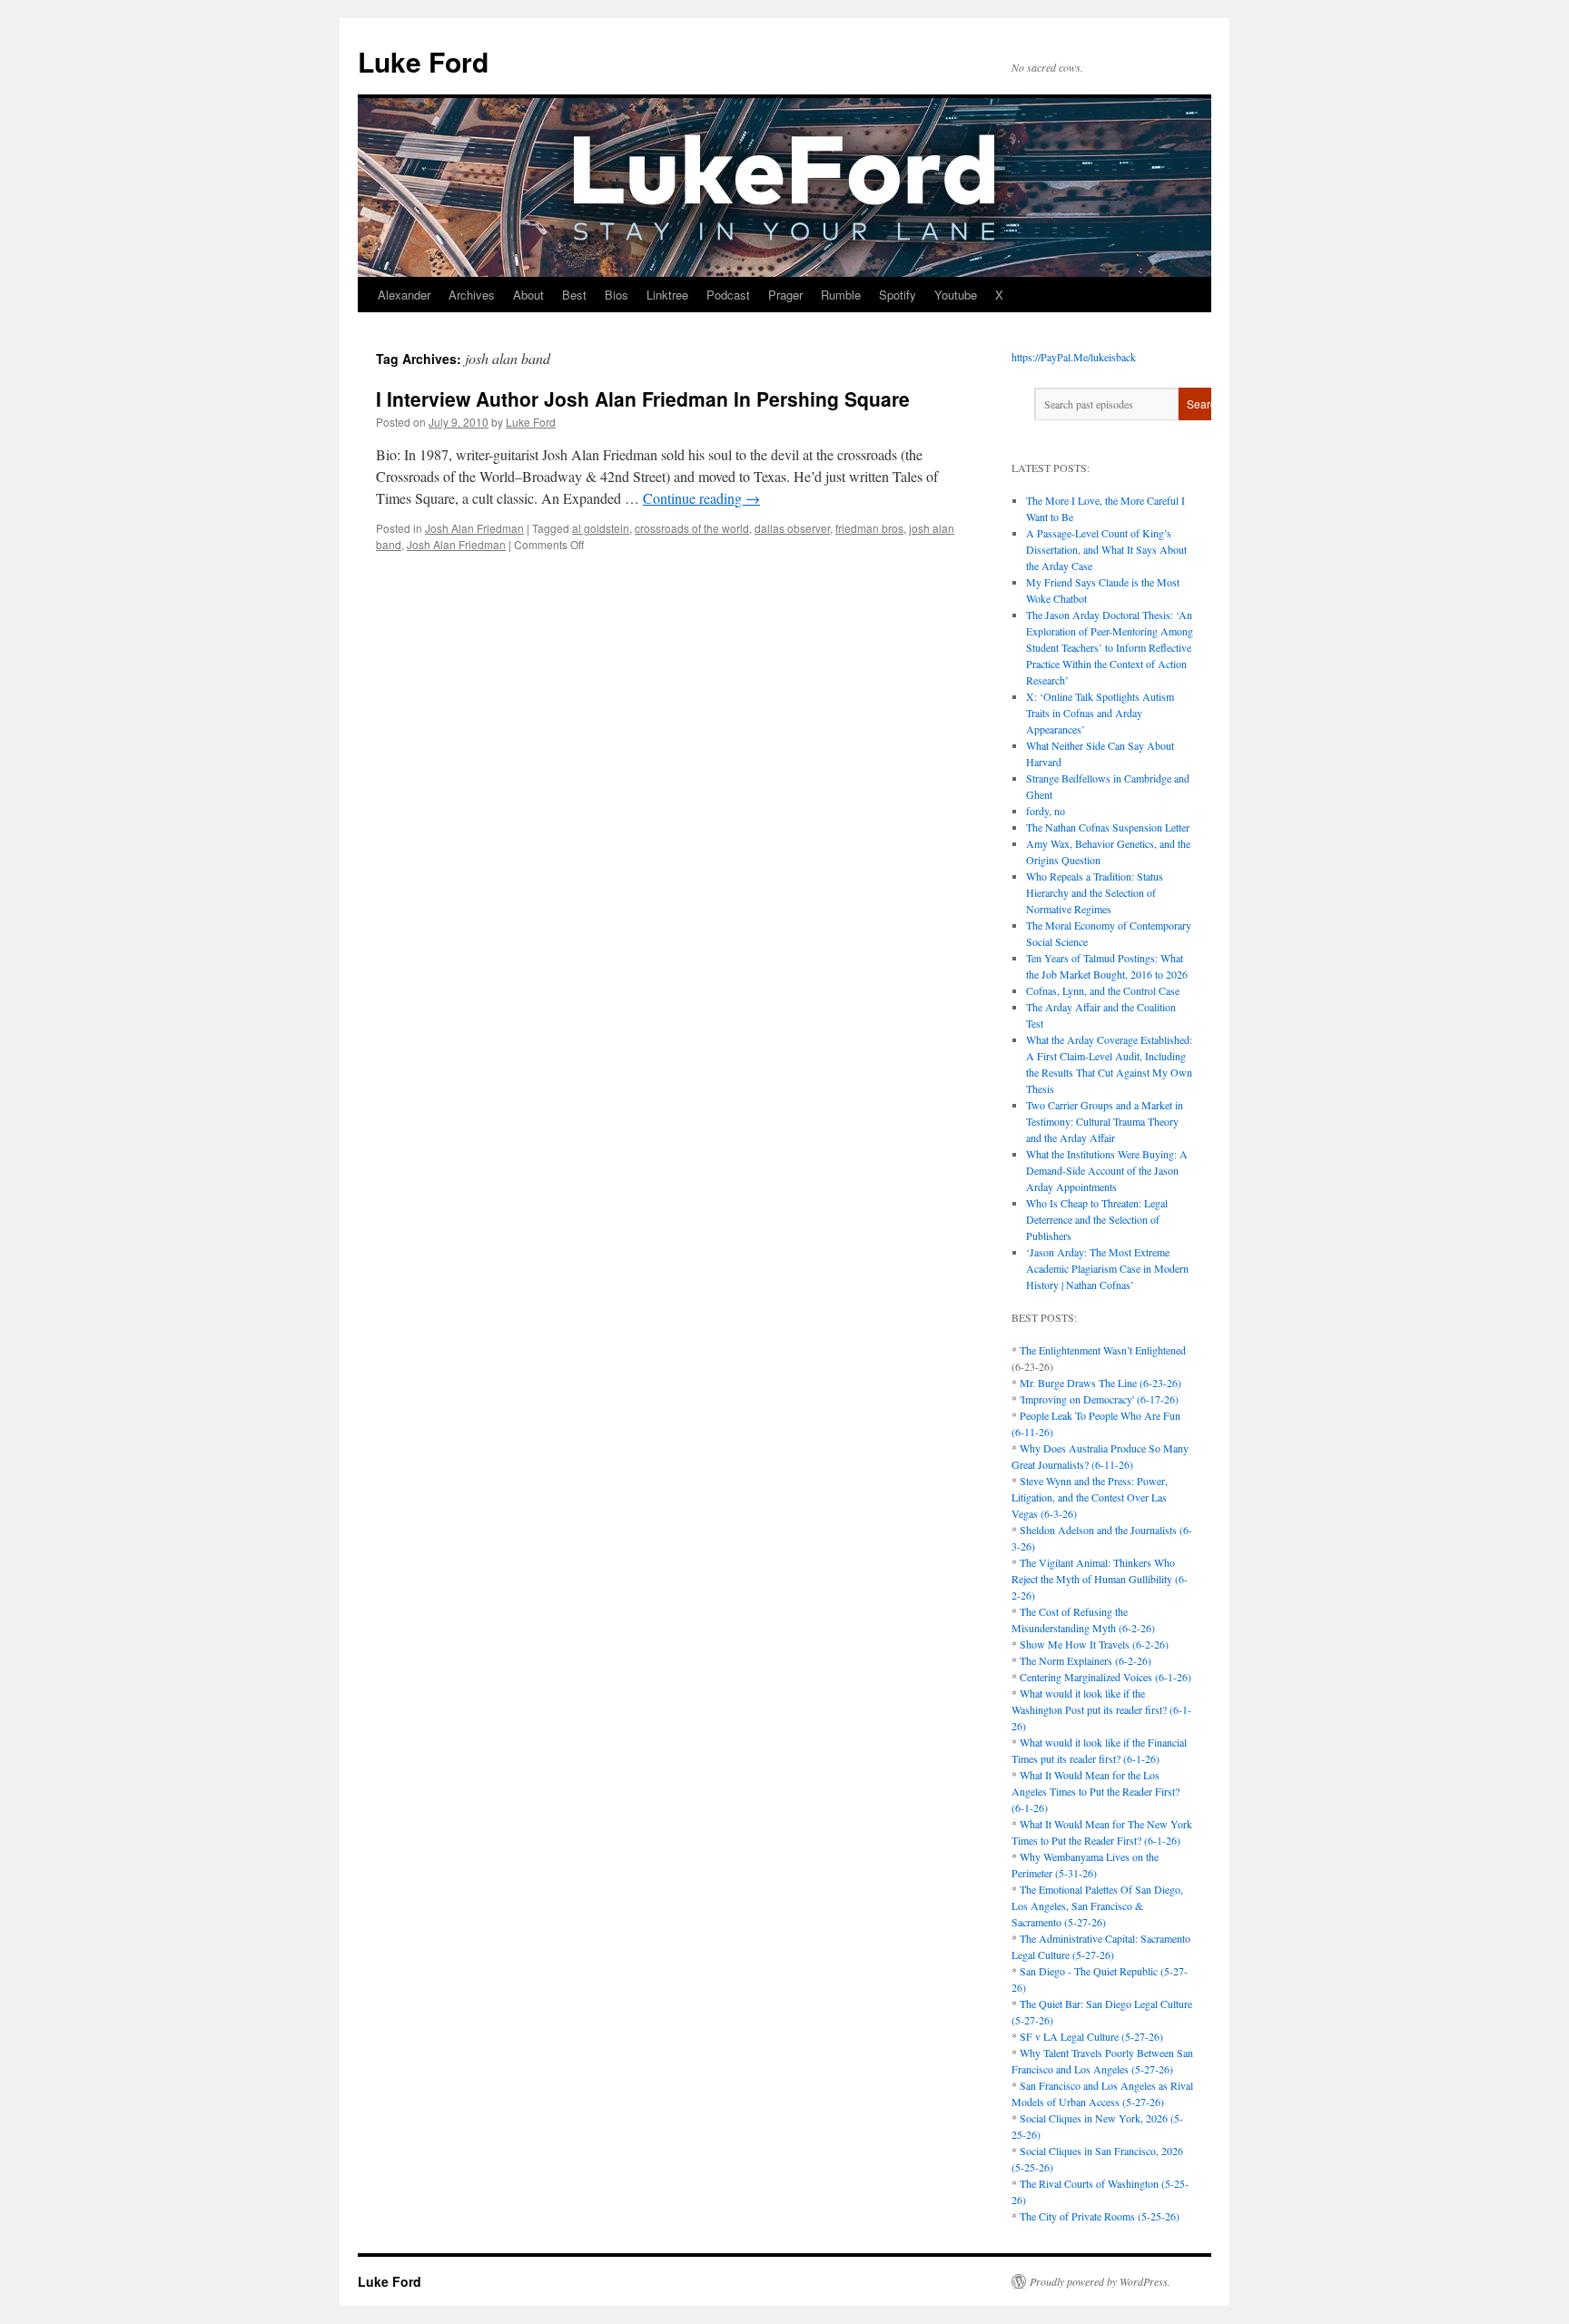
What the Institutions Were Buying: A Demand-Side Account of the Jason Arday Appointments (1107, 1170)
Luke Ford (423, 61)
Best (574, 295)
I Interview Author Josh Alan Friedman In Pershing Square (643, 399)
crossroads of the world (692, 528)
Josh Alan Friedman (474, 528)
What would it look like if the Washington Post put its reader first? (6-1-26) (1101, 1709)
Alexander (404, 295)
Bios (617, 295)
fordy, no (1046, 811)
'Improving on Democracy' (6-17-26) (1099, 1399)
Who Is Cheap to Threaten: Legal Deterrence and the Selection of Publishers (1097, 1219)
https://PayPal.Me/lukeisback (1074, 357)
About (528, 295)
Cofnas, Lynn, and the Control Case (1103, 990)
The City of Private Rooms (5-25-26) (1100, 2216)
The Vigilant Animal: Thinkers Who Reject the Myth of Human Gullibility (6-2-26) (1100, 1579)
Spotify (898, 295)
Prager (785, 295)
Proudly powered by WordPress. (1100, 2281)
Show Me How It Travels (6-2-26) (1094, 1644)
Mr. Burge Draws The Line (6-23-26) (1100, 1383)
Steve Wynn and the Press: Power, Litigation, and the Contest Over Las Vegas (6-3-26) (1090, 1497)
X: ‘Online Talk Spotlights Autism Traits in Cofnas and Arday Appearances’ (1100, 713)
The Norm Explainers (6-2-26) (1085, 1660)
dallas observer (792, 528)
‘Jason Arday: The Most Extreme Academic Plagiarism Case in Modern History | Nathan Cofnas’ (1107, 1268)
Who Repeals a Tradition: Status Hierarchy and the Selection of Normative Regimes (1095, 892)
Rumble (841, 295)
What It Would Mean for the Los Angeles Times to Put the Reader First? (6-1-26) (1095, 1791)
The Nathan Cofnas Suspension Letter (1108, 827)
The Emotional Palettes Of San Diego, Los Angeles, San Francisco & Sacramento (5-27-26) (1097, 1905)
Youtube (956, 295)
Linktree (667, 295)
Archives (472, 295)
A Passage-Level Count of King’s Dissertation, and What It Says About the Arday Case (1106, 549)
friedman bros (869, 528)
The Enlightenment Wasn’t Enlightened (1103, 1350)
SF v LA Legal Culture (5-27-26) (1091, 2036)
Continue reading (701, 498)
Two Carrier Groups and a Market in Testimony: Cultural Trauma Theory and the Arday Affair (1105, 1121)
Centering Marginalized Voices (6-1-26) (1105, 1677)
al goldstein (601, 528)
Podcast (728, 295)
